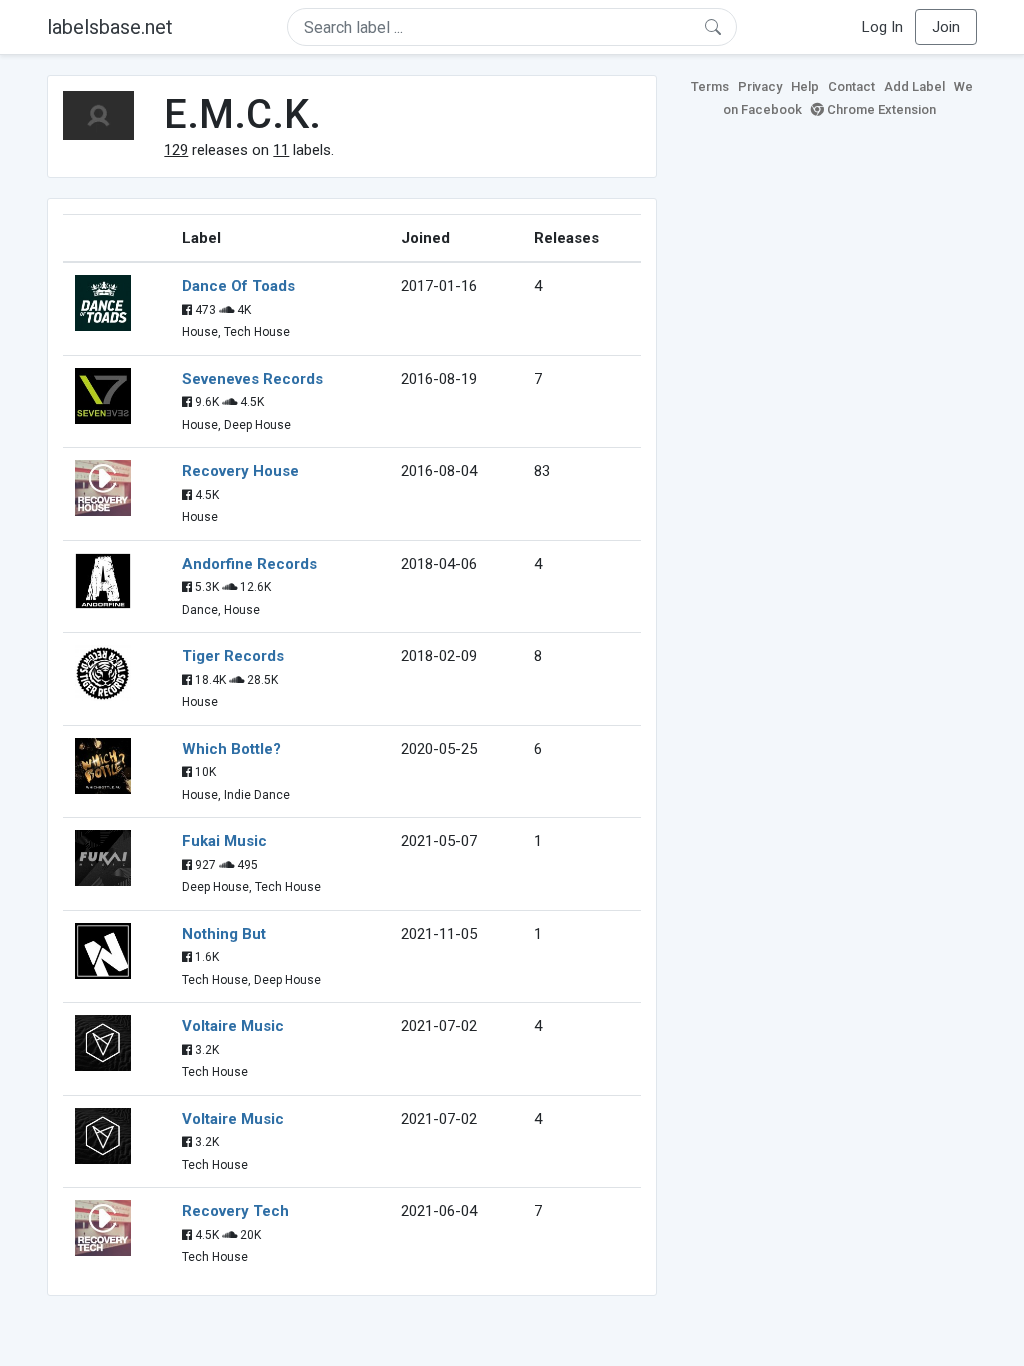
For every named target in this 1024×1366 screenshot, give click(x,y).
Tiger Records (233, 656)
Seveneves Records (252, 379)
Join (946, 27)
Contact (851, 86)
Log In (882, 27)
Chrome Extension (880, 109)
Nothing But (224, 934)
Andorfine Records (249, 564)
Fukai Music (224, 841)
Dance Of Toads (238, 286)
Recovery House (240, 471)
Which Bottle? (231, 749)
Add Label (914, 86)
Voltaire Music (233, 1026)
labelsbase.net (110, 27)
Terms (710, 86)
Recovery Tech (235, 1211)
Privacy (760, 86)
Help (805, 86)
